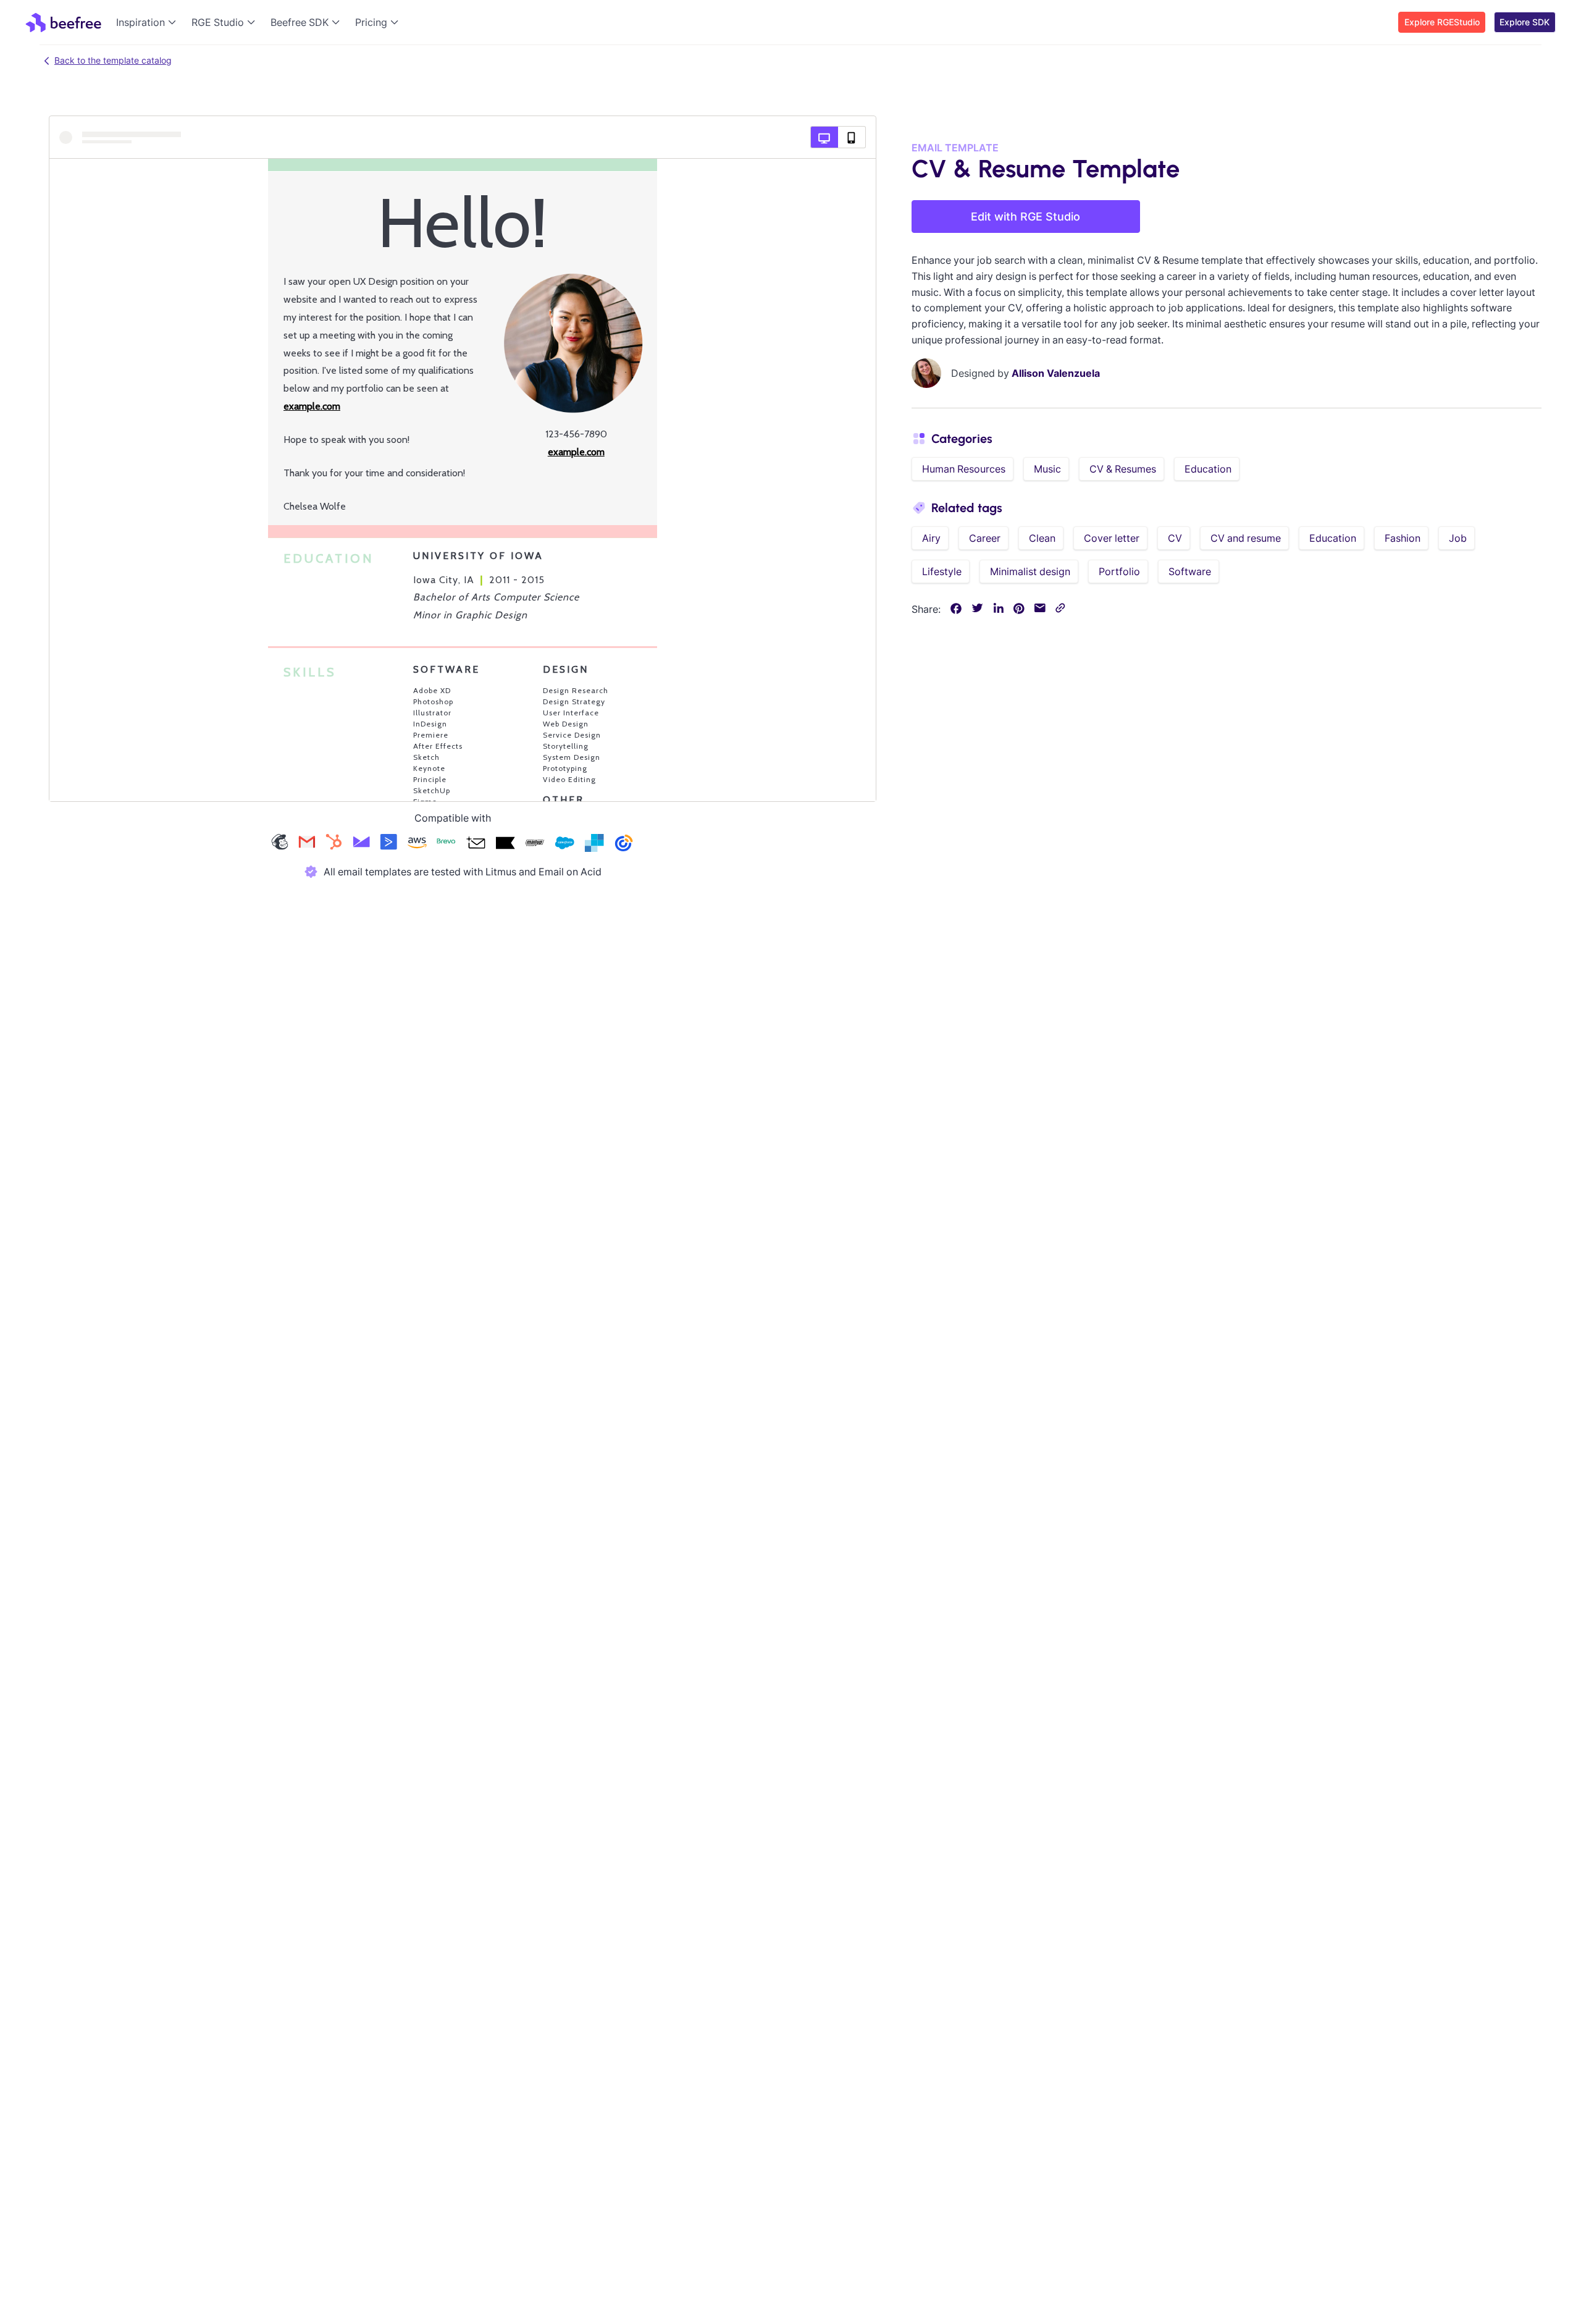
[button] (149, 22)
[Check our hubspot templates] (334, 844)
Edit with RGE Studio (1025, 217)
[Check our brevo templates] (446, 844)
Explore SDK (1524, 22)
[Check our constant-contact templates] (624, 844)
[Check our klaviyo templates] (505, 844)
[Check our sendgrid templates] (594, 844)
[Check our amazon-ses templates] (417, 844)
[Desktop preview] (824, 137)
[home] (63, 22)
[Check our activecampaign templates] (388, 844)
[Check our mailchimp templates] (280, 844)
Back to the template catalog (113, 60)
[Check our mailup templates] (535, 844)
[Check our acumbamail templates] (476, 844)
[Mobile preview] (852, 137)
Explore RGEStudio (1442, 22)
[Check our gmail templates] (307, 844)
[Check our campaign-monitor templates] (361, 844)
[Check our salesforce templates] (564, 844)
